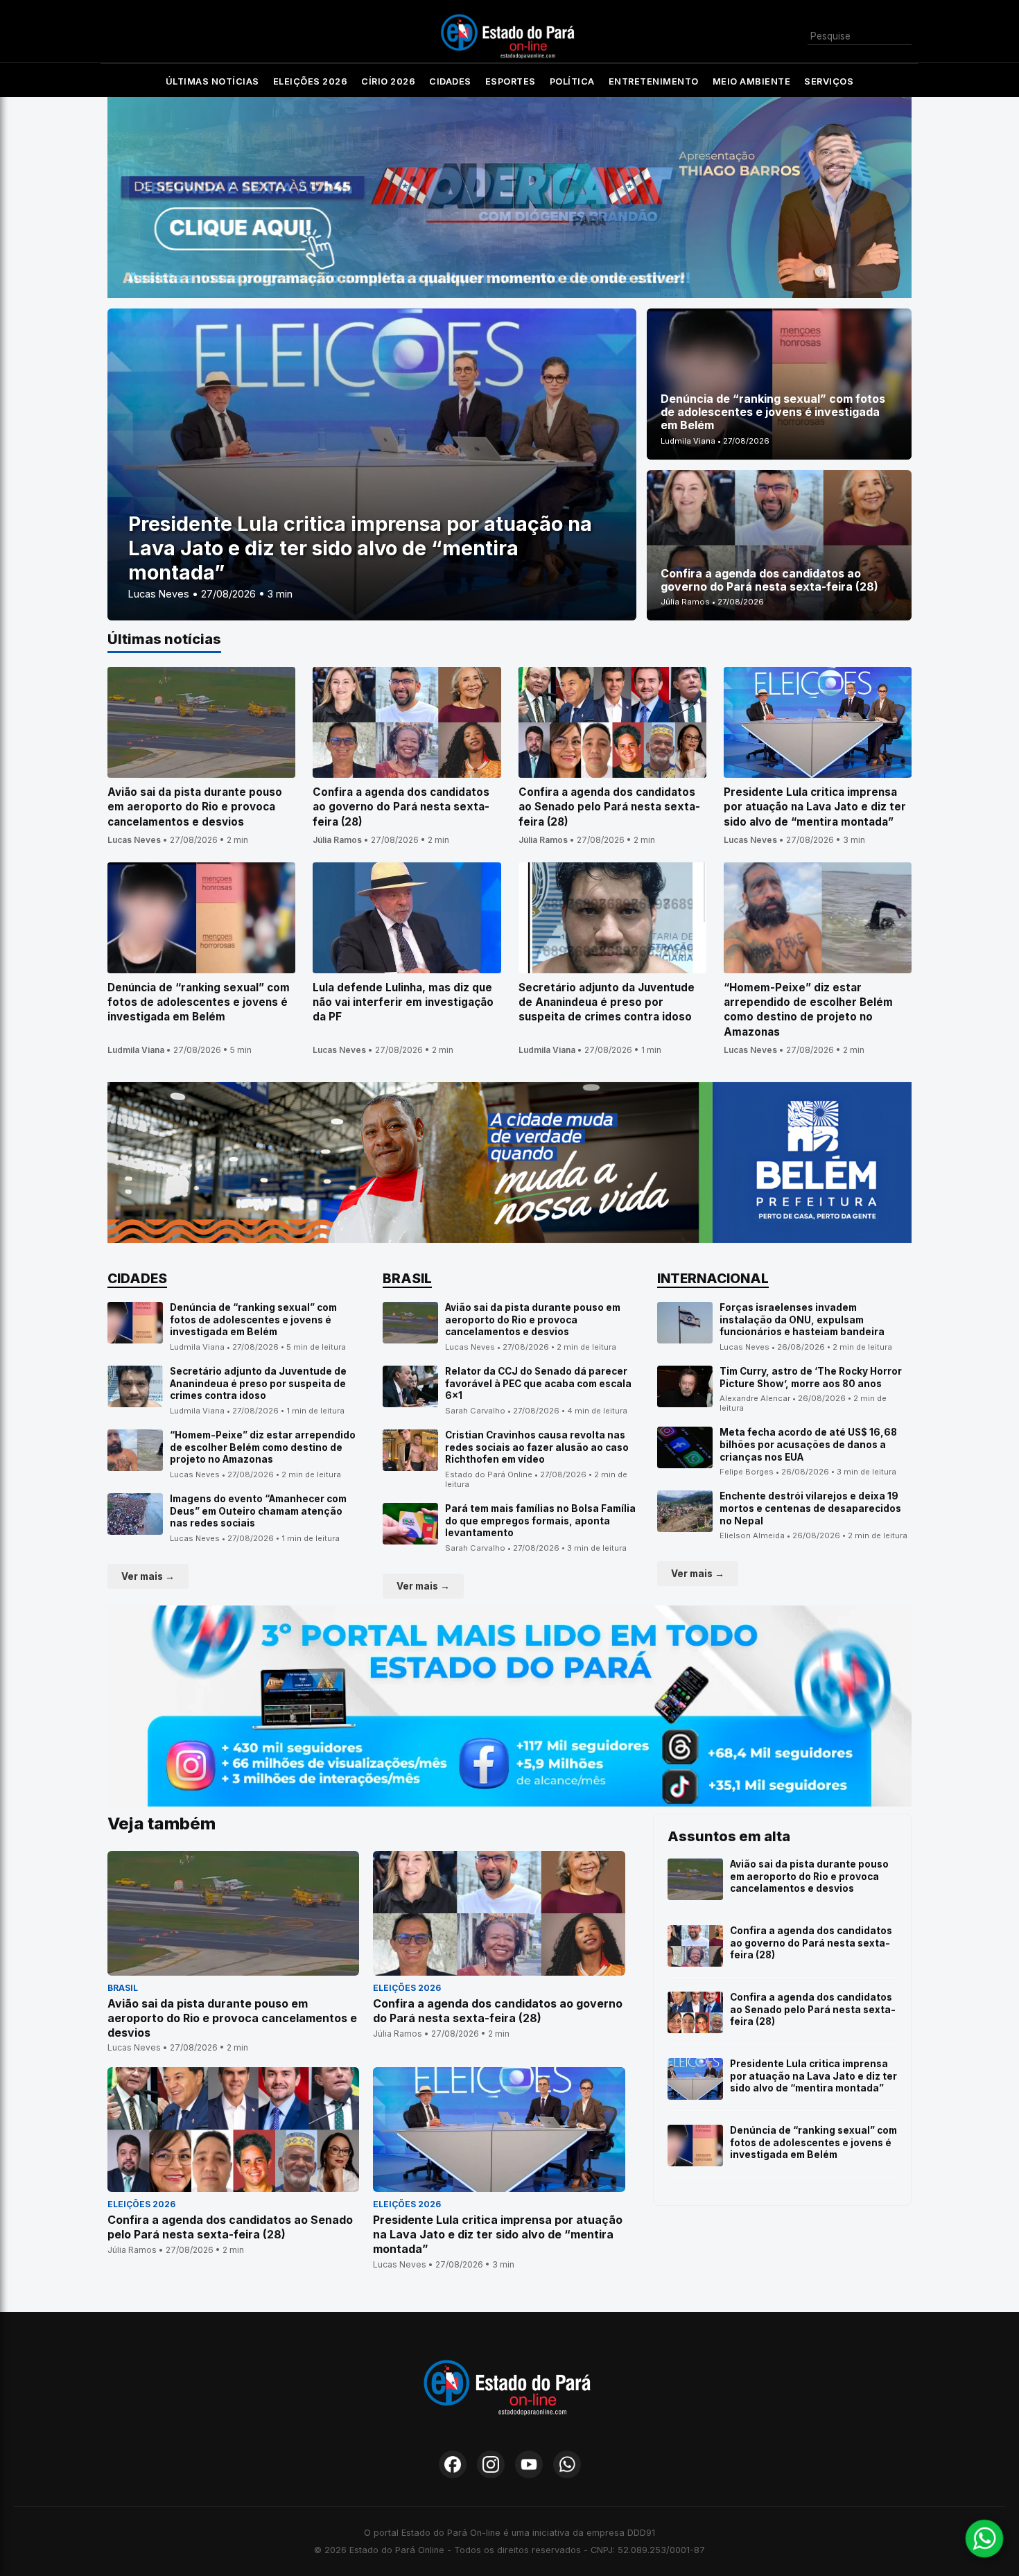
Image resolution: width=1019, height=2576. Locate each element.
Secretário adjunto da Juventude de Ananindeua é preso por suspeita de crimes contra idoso (258, 1383)
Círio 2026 (388, 81)
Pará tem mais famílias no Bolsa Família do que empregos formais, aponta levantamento (540, 1521)
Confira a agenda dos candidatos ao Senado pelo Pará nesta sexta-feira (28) (813, 2009)
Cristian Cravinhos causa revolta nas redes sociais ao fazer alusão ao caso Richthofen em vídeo (537, 1447)
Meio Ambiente (752, 81)
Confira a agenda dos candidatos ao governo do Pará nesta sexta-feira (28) (811, 1943)
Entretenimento (654, 81)
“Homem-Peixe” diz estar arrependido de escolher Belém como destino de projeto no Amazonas (263, 1447)
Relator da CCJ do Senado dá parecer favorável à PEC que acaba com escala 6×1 (538, 1383)
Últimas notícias (212, 81)
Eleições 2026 (311, 81)
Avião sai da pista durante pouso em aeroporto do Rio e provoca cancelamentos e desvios (533, 1320)
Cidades (450, 81)
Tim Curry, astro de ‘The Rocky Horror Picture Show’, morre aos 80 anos (811, 1377)
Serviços (829, 81)
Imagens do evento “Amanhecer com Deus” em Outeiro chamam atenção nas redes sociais (258, 1511)
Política (572, 81)
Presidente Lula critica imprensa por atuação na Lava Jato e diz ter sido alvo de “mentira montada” (813, 2076)
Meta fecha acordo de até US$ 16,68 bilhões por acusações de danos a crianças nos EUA (808, 1444)
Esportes (511, 81)
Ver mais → (148, 1576)
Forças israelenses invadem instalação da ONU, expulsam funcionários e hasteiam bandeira (802, 1320)
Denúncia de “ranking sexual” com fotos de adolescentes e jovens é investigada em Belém (253, 1320)
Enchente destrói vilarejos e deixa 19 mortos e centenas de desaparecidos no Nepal (810, 1508)
